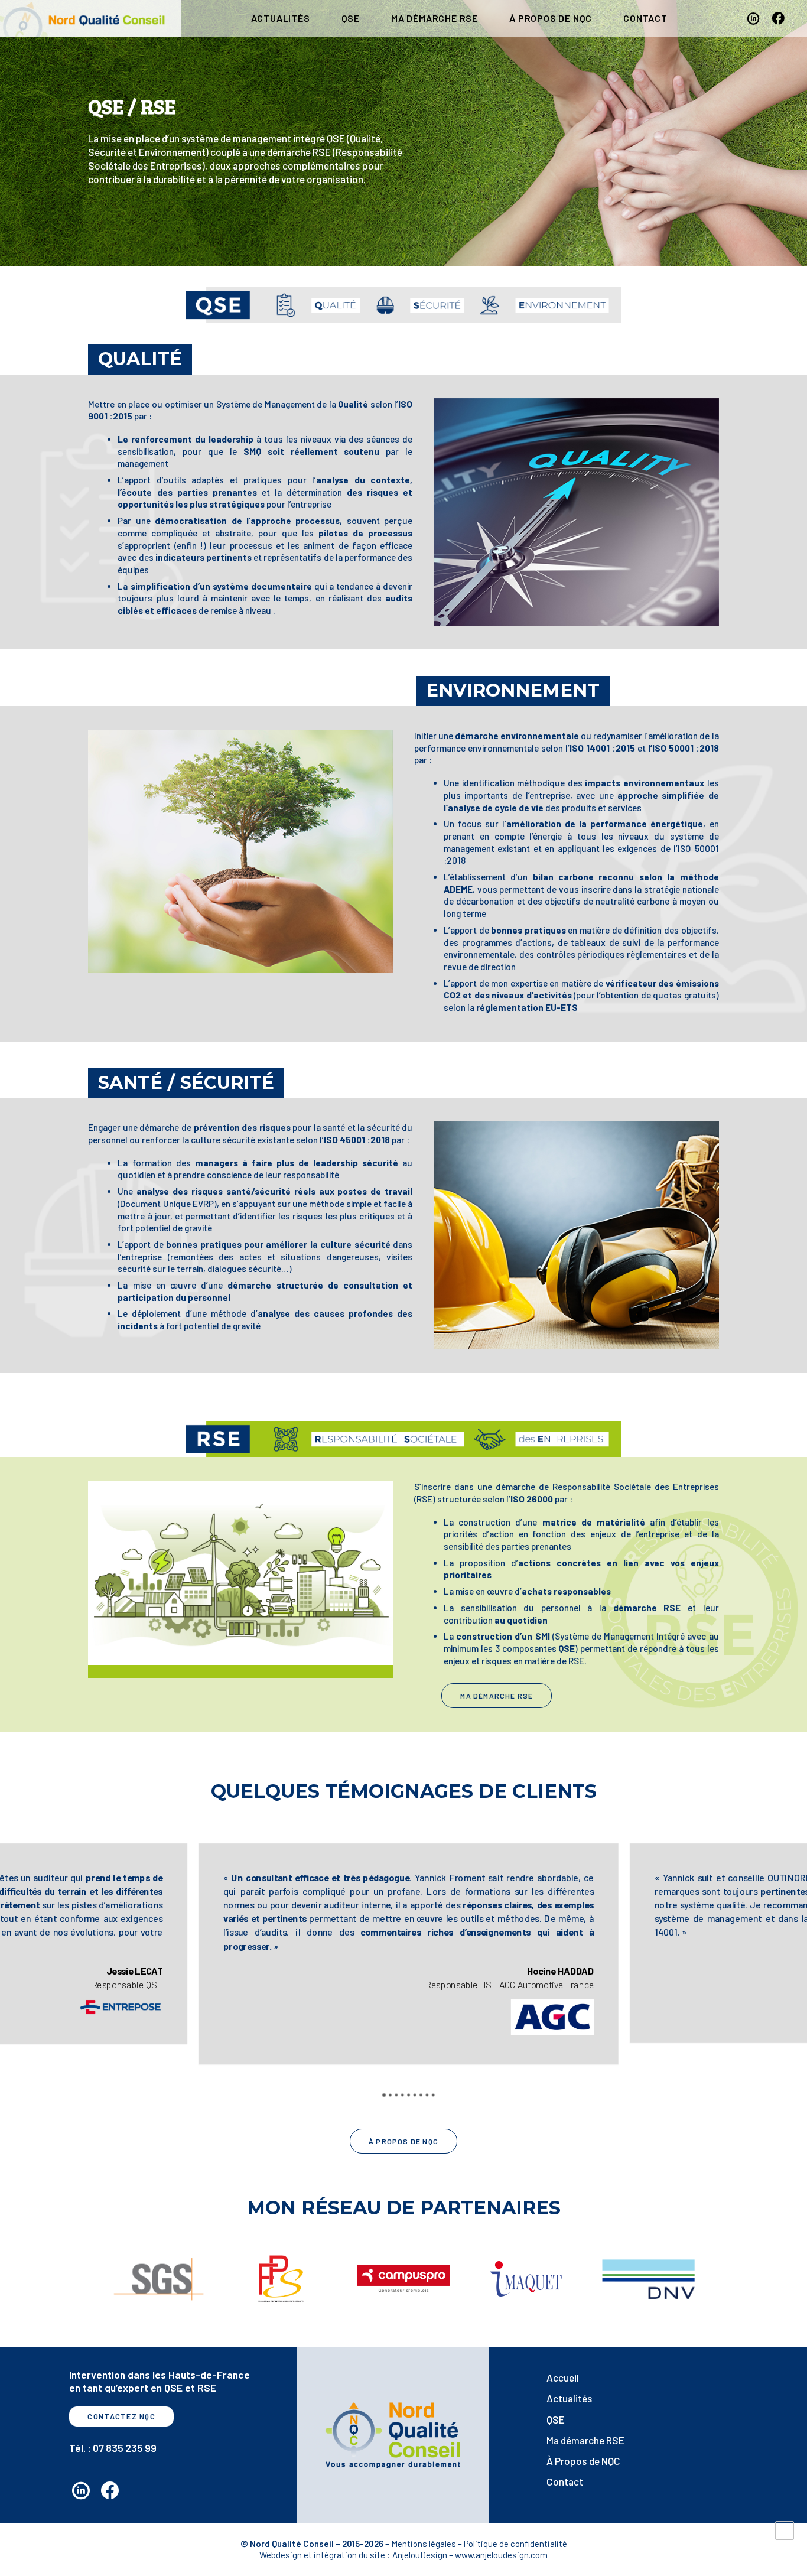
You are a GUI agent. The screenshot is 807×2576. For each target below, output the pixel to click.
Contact (565, 2481)
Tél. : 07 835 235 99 (113, 2448)
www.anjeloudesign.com (501, 2555)
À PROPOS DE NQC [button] (403, 2141)
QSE (351, 18)
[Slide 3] (396, 2094)
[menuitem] (281, 18)
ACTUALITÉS (281, 18)
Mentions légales (424, 2544)
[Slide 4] (402, 2094)
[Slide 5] (408, 2094)
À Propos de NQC (583, 2461)
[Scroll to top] (785, 2529)
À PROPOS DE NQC (551, 18)
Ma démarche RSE (435, 18)
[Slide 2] (390, 2094)
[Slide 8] (427, 2094)
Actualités (570, 2398)
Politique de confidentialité (515, 2544)
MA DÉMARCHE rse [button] (497, 1696)
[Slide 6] (415, 2094)
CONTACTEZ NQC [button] (121, 2416)
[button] (755, 18)
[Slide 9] (433, 2094)
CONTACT (645, 18)
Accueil (563, 2377)
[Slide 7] (421, 2094)
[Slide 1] (384, 2094)
